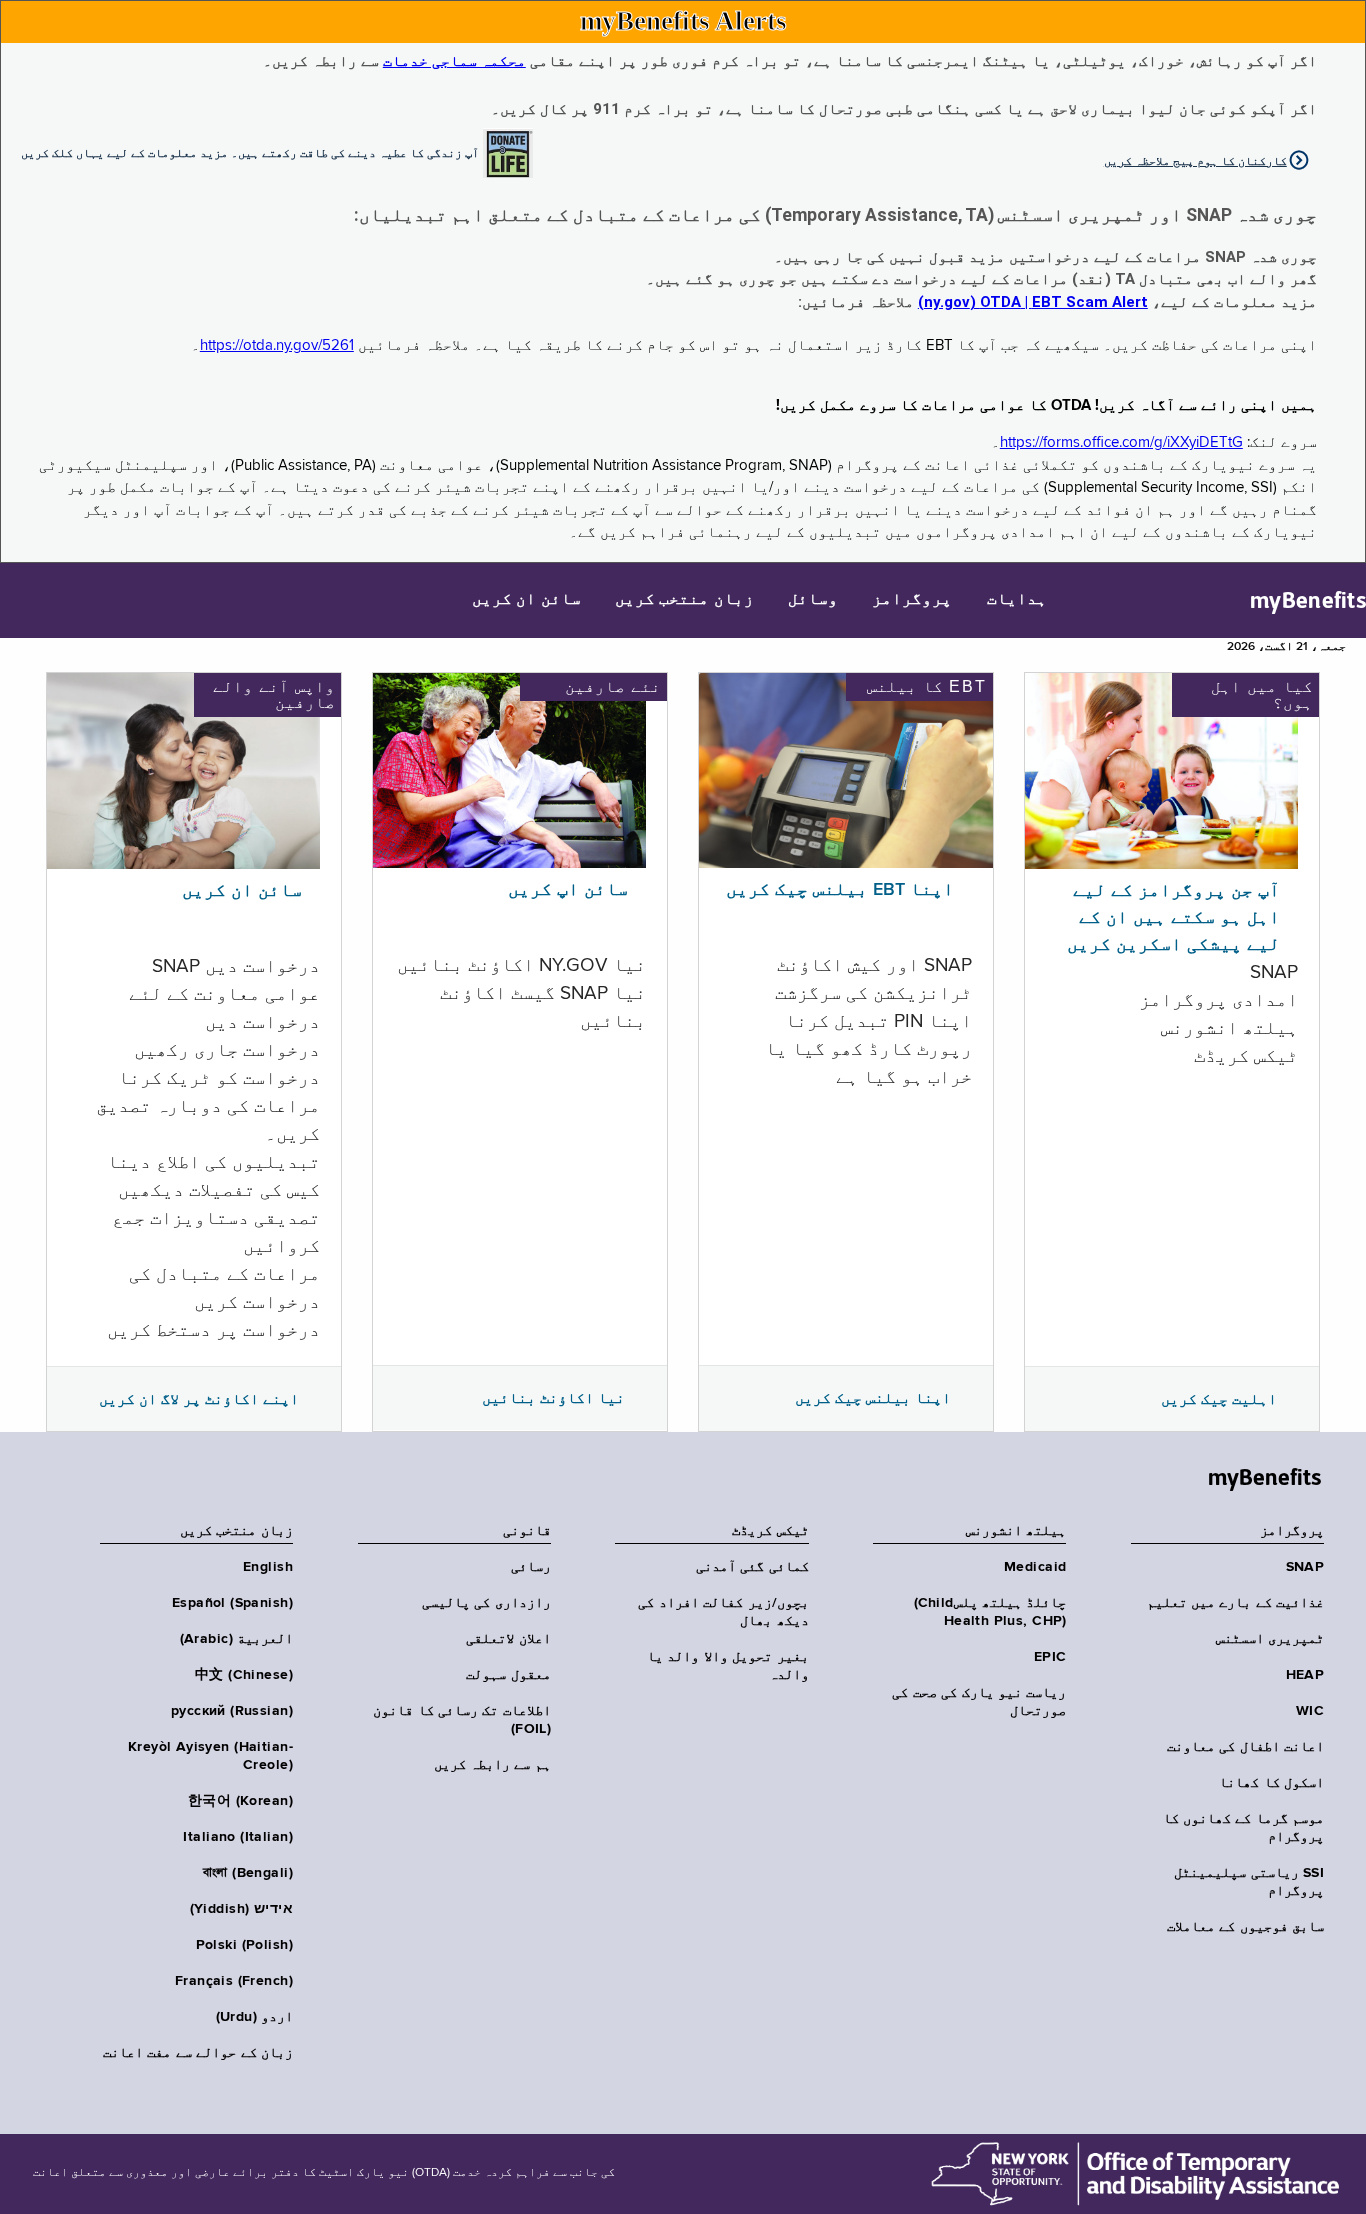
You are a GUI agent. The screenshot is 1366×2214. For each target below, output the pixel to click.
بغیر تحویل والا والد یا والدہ (728, 1666)
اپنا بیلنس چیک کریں (873, 1398)
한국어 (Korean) (240, 1801)
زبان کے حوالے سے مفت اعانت (198, 2053)
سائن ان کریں (526, 600)
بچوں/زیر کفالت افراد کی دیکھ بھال (723, 1612)
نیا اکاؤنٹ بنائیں (553, 1398)
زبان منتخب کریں (684, 600)
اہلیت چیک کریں (1219, 1399)
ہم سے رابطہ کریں (492, 1765)
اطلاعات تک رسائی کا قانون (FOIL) (462, 1720)
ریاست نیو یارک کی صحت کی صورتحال (979, 1702)
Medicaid (1035, 1567)
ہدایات (1017, 600)
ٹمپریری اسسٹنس (1270, 1639)
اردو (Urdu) (254, 2017)
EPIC (1050, 1657)
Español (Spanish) (232, 1603)
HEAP (1305, 1675)
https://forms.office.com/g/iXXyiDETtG (1121, 442)
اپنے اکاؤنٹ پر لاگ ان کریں (199, 1399)
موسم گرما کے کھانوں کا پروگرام (1243, 1828)
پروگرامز (912, 600)
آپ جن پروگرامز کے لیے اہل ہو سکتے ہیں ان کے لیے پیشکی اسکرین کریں (1173, 918)
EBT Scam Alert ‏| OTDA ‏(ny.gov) (1033, 302)
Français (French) (234, 1981)
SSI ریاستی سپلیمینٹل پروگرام (1249, 1882)
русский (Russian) (232, 1711)
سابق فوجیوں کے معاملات (1245, 1927)
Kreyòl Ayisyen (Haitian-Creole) (210, 1756)
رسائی (531, 1567)
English (268, 1567)
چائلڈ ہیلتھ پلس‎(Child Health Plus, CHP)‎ (990, 1612)
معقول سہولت (508, 1675)
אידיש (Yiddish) (241, 1909)
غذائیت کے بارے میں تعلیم (1235, 1603)
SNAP (1305, 1567)
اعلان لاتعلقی (508, 1639)
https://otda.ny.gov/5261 (277, 345)
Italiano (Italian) (238, 1837)
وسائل (813, 600)
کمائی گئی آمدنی (752, 1567)
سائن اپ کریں (568, 890)
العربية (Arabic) (236, 1639)
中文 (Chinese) (244, 1675)
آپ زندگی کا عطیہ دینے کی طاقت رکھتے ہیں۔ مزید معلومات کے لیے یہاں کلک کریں (250, 152)
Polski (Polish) (244, 1945)
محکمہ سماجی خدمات (454, 61)
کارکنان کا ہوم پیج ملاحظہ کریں (1195, 161)
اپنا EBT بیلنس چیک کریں (840, 890)
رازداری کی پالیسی (486, 1603)
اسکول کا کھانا (1271, 1783)
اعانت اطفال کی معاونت (1245, 1747)
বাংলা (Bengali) (248, 1873)
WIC (1310, 1711)
